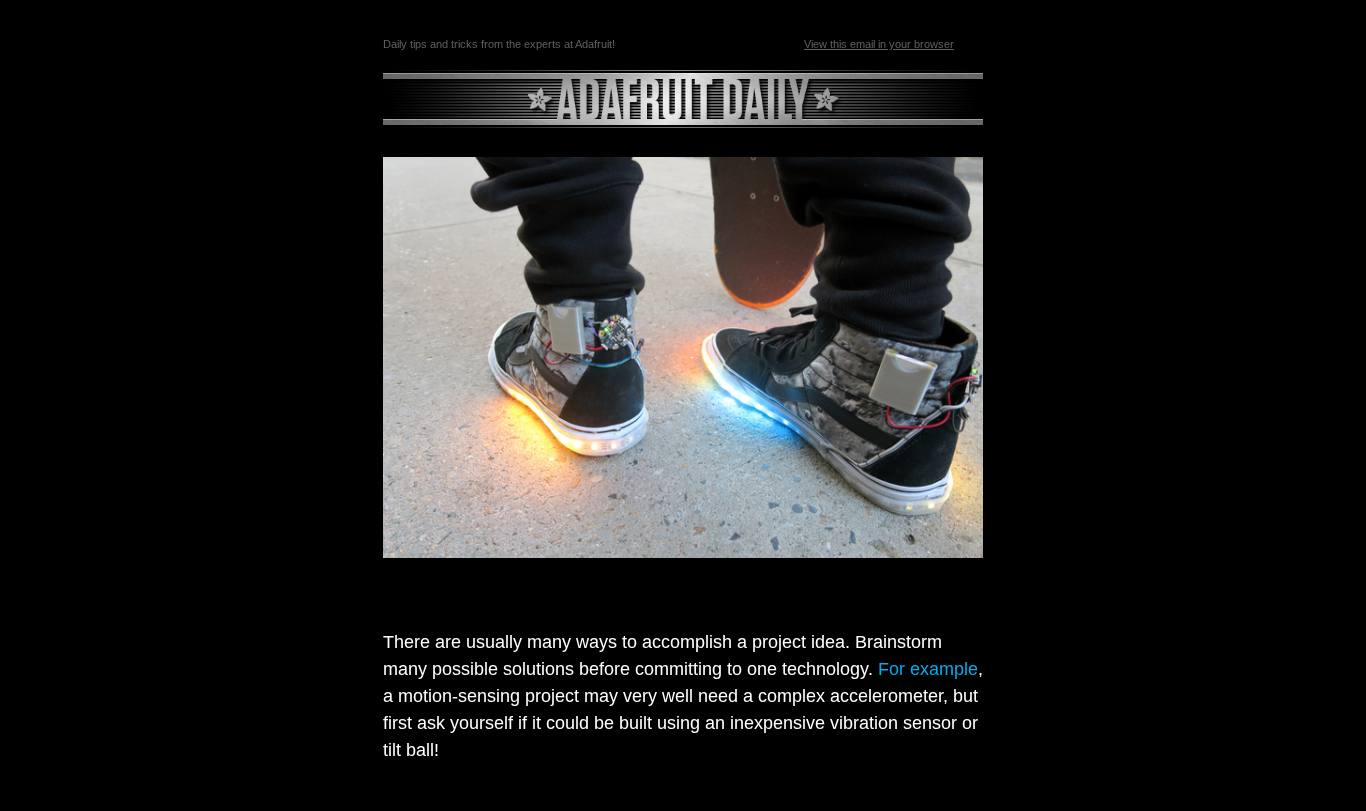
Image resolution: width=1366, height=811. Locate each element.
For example (928, 669)
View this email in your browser (879, 44)
